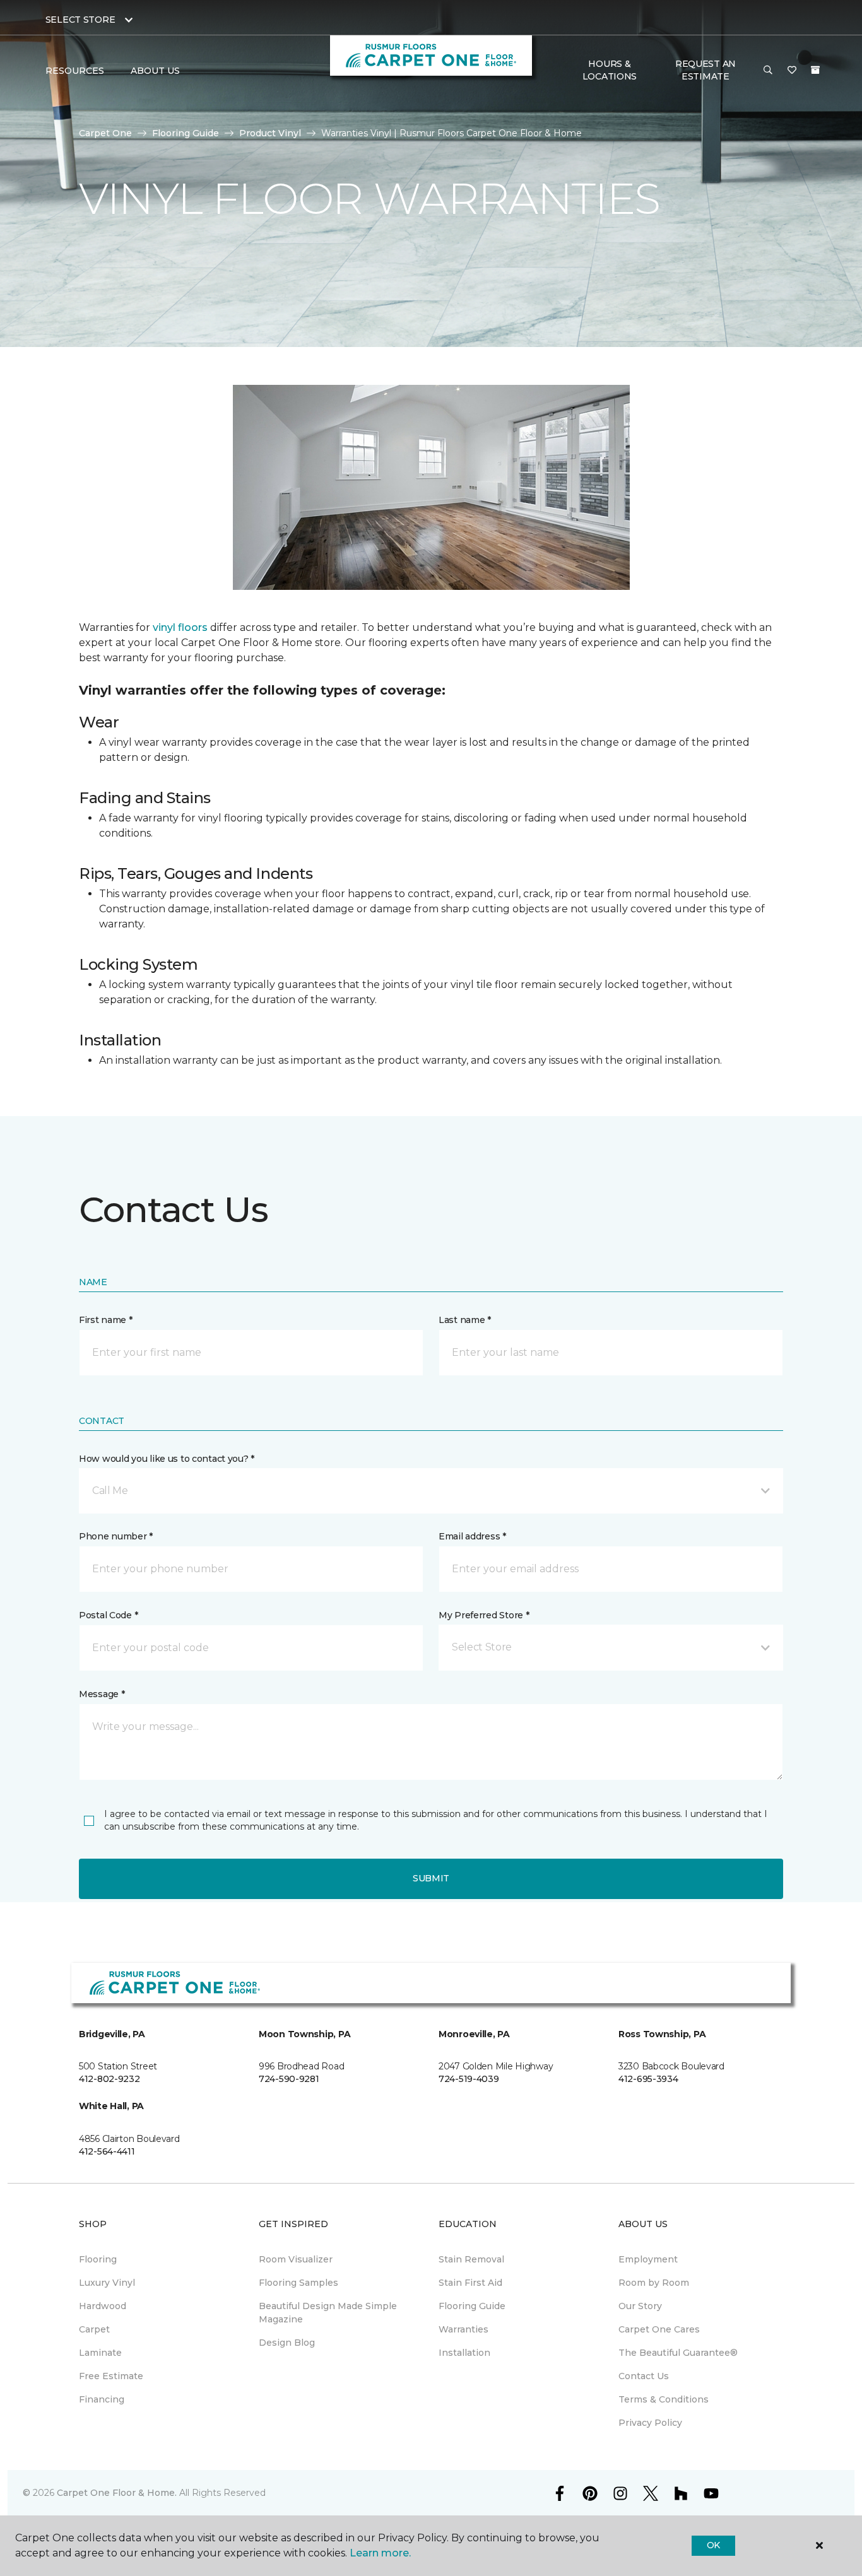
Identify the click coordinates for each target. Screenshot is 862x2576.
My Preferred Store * (484, 1615)
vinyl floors (180, 627)
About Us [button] (155, 71)
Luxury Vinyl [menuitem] (107, 2283)
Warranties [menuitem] (463, 2329)
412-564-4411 (107, 2151)
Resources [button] (75, 71)
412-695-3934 (648, 2079)
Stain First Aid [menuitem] (470, 2283)
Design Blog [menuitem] (287, 2343)
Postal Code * (108, 1615)
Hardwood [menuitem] (103, 2306)
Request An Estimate (706, 70)
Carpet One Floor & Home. (117, 2493)
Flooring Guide (186, 133)
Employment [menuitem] (648, 2259)
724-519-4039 (469, 2079)
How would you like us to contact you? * (167, 1459)
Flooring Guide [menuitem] (472, 2306)
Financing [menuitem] (102, 2399)
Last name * (465, 1320)
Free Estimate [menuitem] (111, 2376)
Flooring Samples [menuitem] (298, 2283)
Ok (713, 2545)
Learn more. (380, 2553)
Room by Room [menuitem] (654, 2283)
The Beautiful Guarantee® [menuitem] (678, 2353)
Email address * (472, 1536)
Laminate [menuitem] (100, 2353)
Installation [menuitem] (464, 2353)
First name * (106, 1320)
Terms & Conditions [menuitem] (664, 2399)
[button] (768, 71)
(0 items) (815, 70)
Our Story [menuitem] (640, 2306)
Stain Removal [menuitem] (471, 2259)
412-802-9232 (109, 2079)
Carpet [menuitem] (94, 2329)
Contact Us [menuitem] (644, 2376)
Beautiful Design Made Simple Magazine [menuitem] (328, 2313)
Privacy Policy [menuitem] (650, 2423)
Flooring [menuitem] (98, 2259)
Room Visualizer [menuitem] (296, 2259)
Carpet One (105, 133)
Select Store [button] (80, 20)
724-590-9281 (289, 2079)
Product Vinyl (270, 133)
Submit (431, 1878)
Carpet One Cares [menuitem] (659, 2329)
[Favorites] (792, 71)
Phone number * (116, 1536)
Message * (102, 1694)
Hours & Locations (610, 70)
